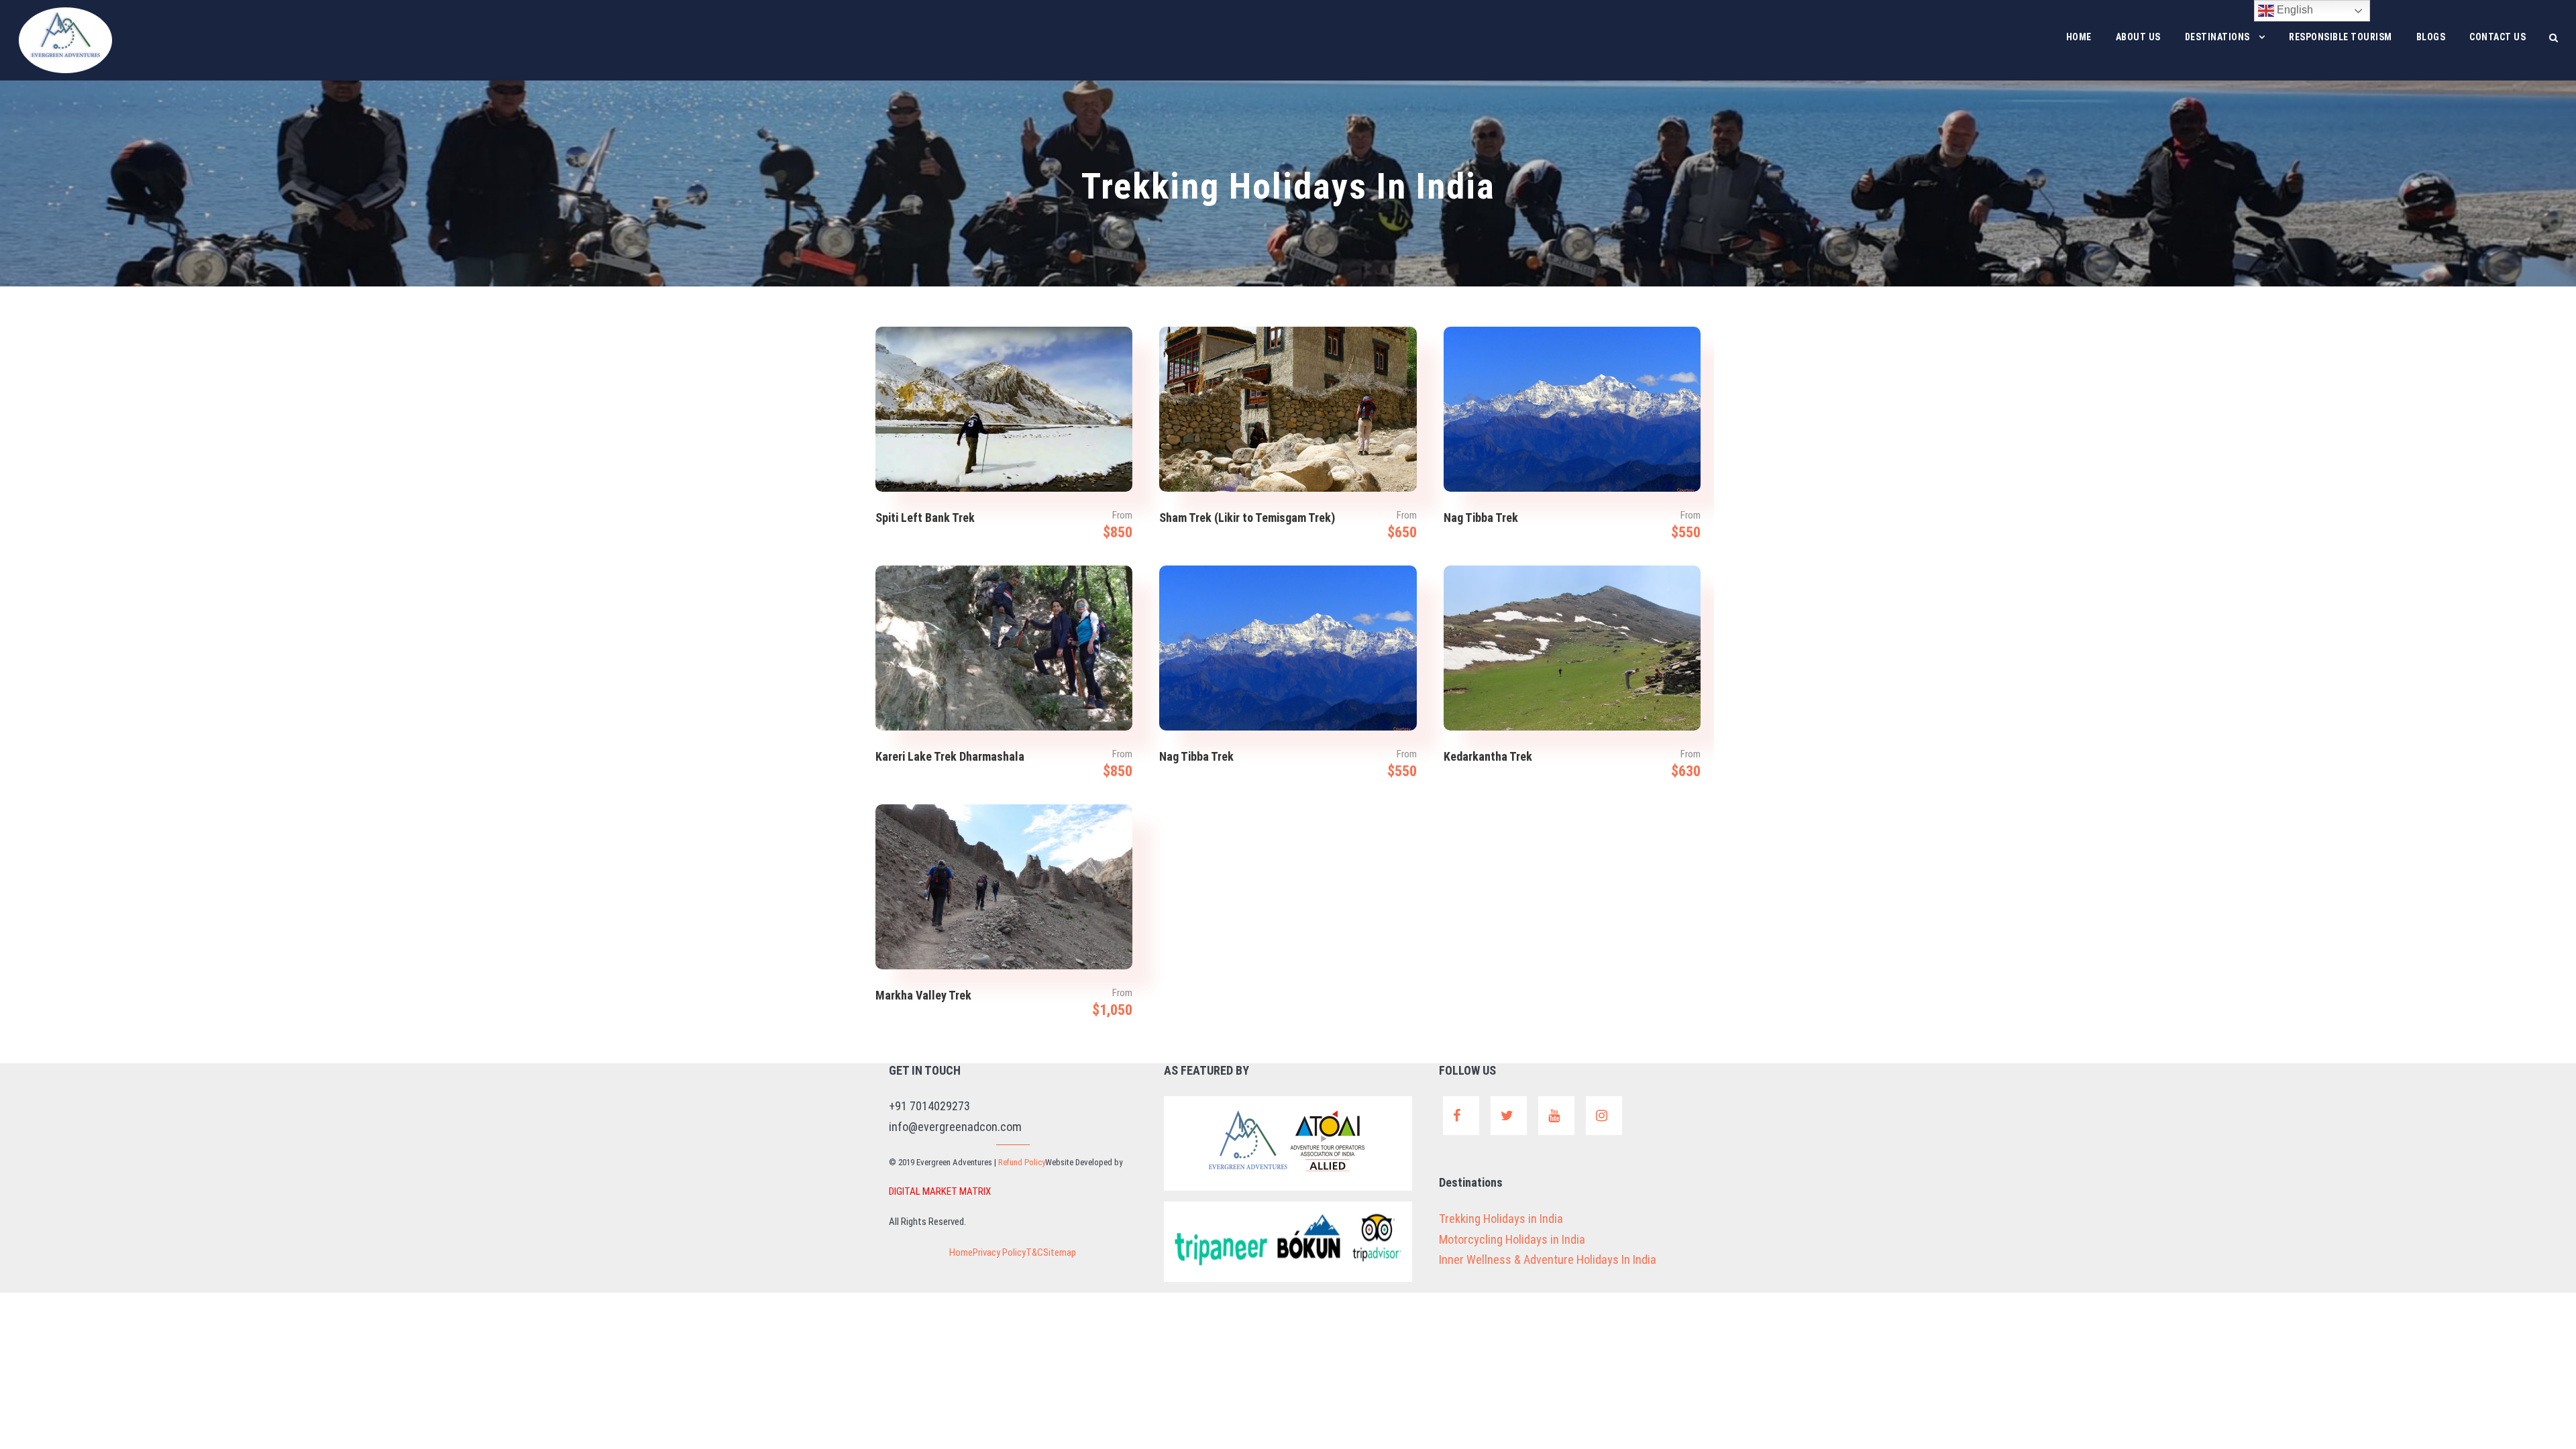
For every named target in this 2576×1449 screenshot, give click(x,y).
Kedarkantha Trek (1488, 756)
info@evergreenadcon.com (955, 1127)
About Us (2138, 37)
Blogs (2431, 37)
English (2294, 10)
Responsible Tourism (2341, 37)
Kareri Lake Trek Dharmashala (950, 756)
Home (2079, 37)
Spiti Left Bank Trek (925, 518)
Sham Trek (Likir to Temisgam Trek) (1247, 518)
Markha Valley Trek (923, 995)
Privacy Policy (999, 1252)
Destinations (2217, 37)
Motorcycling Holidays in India (1512, 1239)
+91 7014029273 (929, 1106)
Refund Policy (1022, 1162)
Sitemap (1060, 1252)
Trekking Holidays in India (1501, 1219)
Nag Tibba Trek (1481, 518)
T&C (1034, 1252)
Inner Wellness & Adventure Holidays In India (1548, 1259)
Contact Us (2498, 37)
